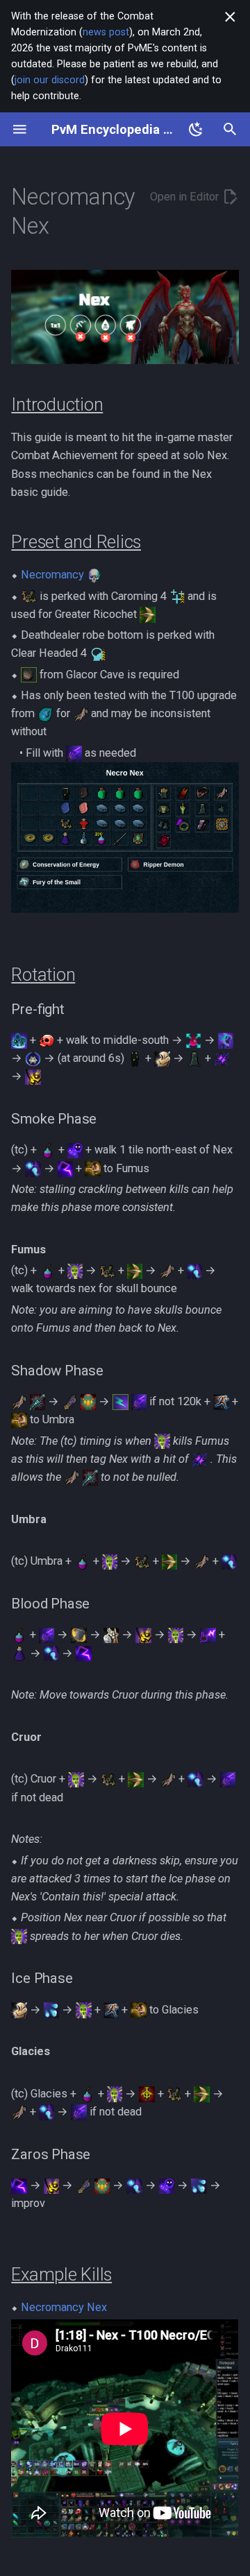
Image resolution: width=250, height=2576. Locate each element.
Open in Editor (186, 197)
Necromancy (52, 575)
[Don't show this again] (230, 17)
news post (106, 32)
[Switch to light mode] (196, 129)
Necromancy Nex (64, 2307)
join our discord (50, 80)
